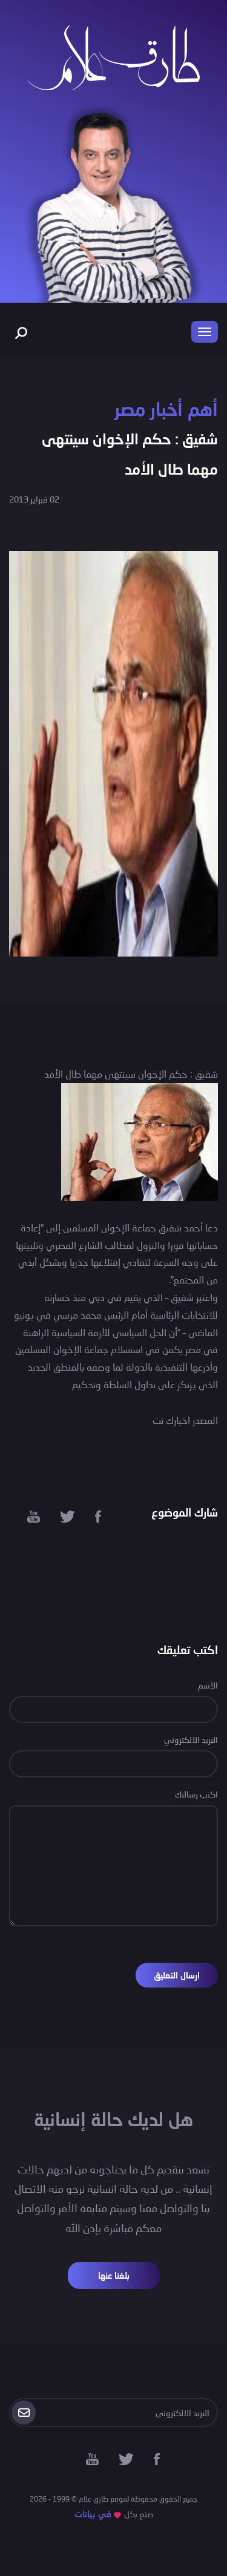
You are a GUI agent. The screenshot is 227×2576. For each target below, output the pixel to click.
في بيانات (93, 2514)
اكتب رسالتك (196, 1794)
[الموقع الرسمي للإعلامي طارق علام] (114, 56)
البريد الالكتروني (191, 1740)
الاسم (208, 1685)
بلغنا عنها (114, 2275)
